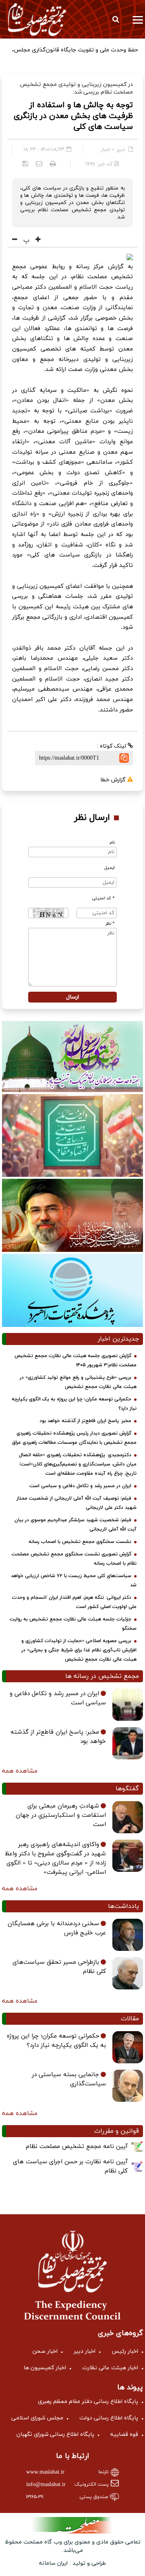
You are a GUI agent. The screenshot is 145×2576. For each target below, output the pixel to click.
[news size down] (15, 240)
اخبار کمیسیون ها (45, 2368)
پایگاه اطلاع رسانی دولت (109, 2418)
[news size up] (37, 240)
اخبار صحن (45, 2351)
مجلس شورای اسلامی (37, 2418)
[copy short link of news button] (124, 758)
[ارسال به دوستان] (39, 163)
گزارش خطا (114, 780)
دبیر (121, 150)
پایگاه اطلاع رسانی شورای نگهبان (55, 2434)
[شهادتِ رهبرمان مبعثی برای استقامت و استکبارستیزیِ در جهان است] (128, 1817)
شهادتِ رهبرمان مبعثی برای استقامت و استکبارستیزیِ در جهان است (61, 1815)
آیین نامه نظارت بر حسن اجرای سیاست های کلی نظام (70, 2166)
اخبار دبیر (85, 2351)
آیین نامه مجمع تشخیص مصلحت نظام (77, 2147)
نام (112, 843)
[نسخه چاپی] (53, 163)
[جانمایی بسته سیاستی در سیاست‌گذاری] (128, 2086)
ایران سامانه (53, 2563)
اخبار (106, 150)
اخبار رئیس (125, 2351)
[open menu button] (138, 19)
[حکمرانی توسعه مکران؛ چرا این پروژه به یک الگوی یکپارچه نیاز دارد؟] (128, 2047)
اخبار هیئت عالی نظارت (110, 2368)
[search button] (116, 19)
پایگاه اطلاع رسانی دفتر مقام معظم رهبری (88, 2402)
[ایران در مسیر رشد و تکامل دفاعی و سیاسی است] (128, 1705)
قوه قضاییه (124, 2434)
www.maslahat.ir (45, 2472)
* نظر (110, 924)
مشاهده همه (20, 1771)
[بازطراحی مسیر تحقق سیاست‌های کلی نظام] (128, 1973)
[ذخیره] (25, 163)
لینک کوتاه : (112, 746)
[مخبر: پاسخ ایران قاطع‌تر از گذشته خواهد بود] (128, 1743)
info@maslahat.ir (46, 2485)
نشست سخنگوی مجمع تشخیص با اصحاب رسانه (80, 1542)
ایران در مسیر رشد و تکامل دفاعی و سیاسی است (80, 1486)
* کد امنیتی (103, 898)
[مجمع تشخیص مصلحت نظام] (37, 19)
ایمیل (110, 868)
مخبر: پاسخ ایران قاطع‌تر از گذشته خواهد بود (85, 1421)
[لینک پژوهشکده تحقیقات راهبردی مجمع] (72, 1290)
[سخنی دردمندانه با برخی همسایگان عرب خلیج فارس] (128, 1935)
